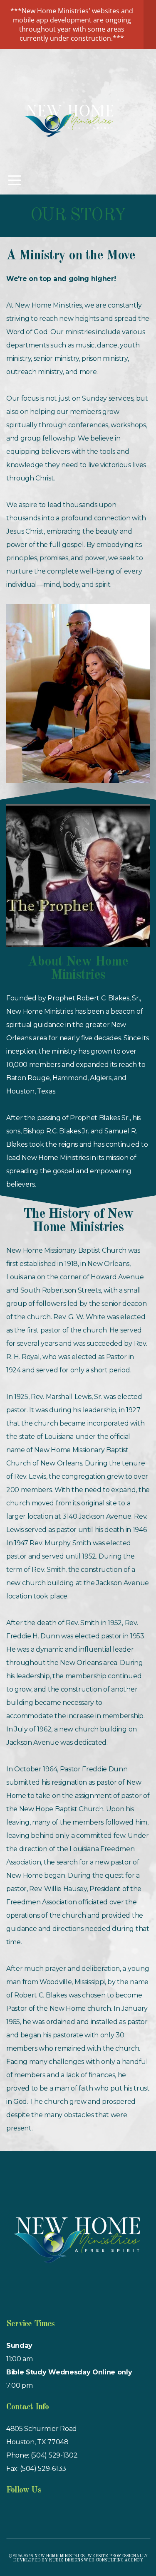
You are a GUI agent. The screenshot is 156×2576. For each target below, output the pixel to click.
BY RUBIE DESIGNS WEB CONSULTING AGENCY (92, 2560)
